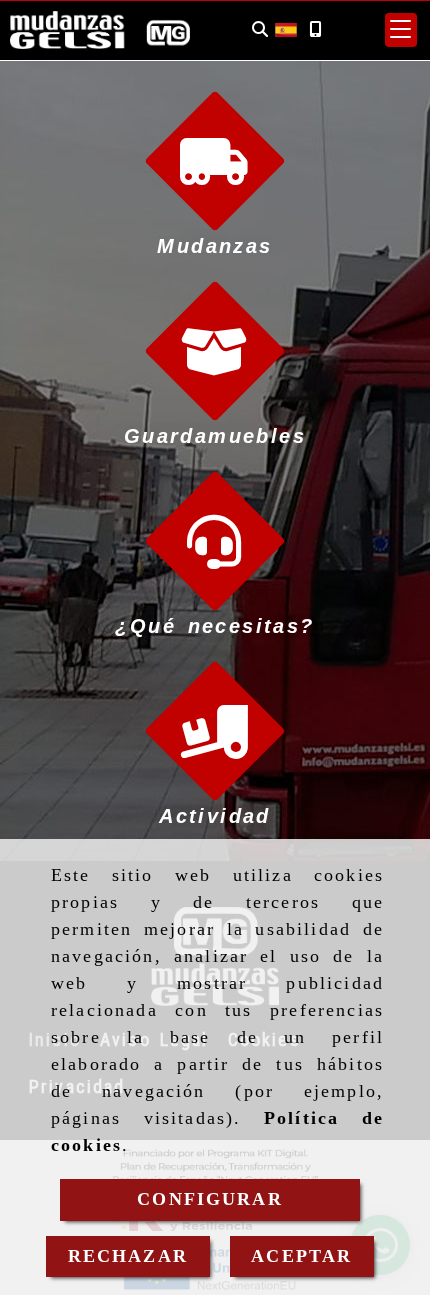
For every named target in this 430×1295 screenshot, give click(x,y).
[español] (286, 28)
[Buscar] (260, 29)
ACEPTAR (301, 1256)
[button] (401, 30)
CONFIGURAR (210, 1199)
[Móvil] (315, 29)
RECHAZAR (128, 1256)
